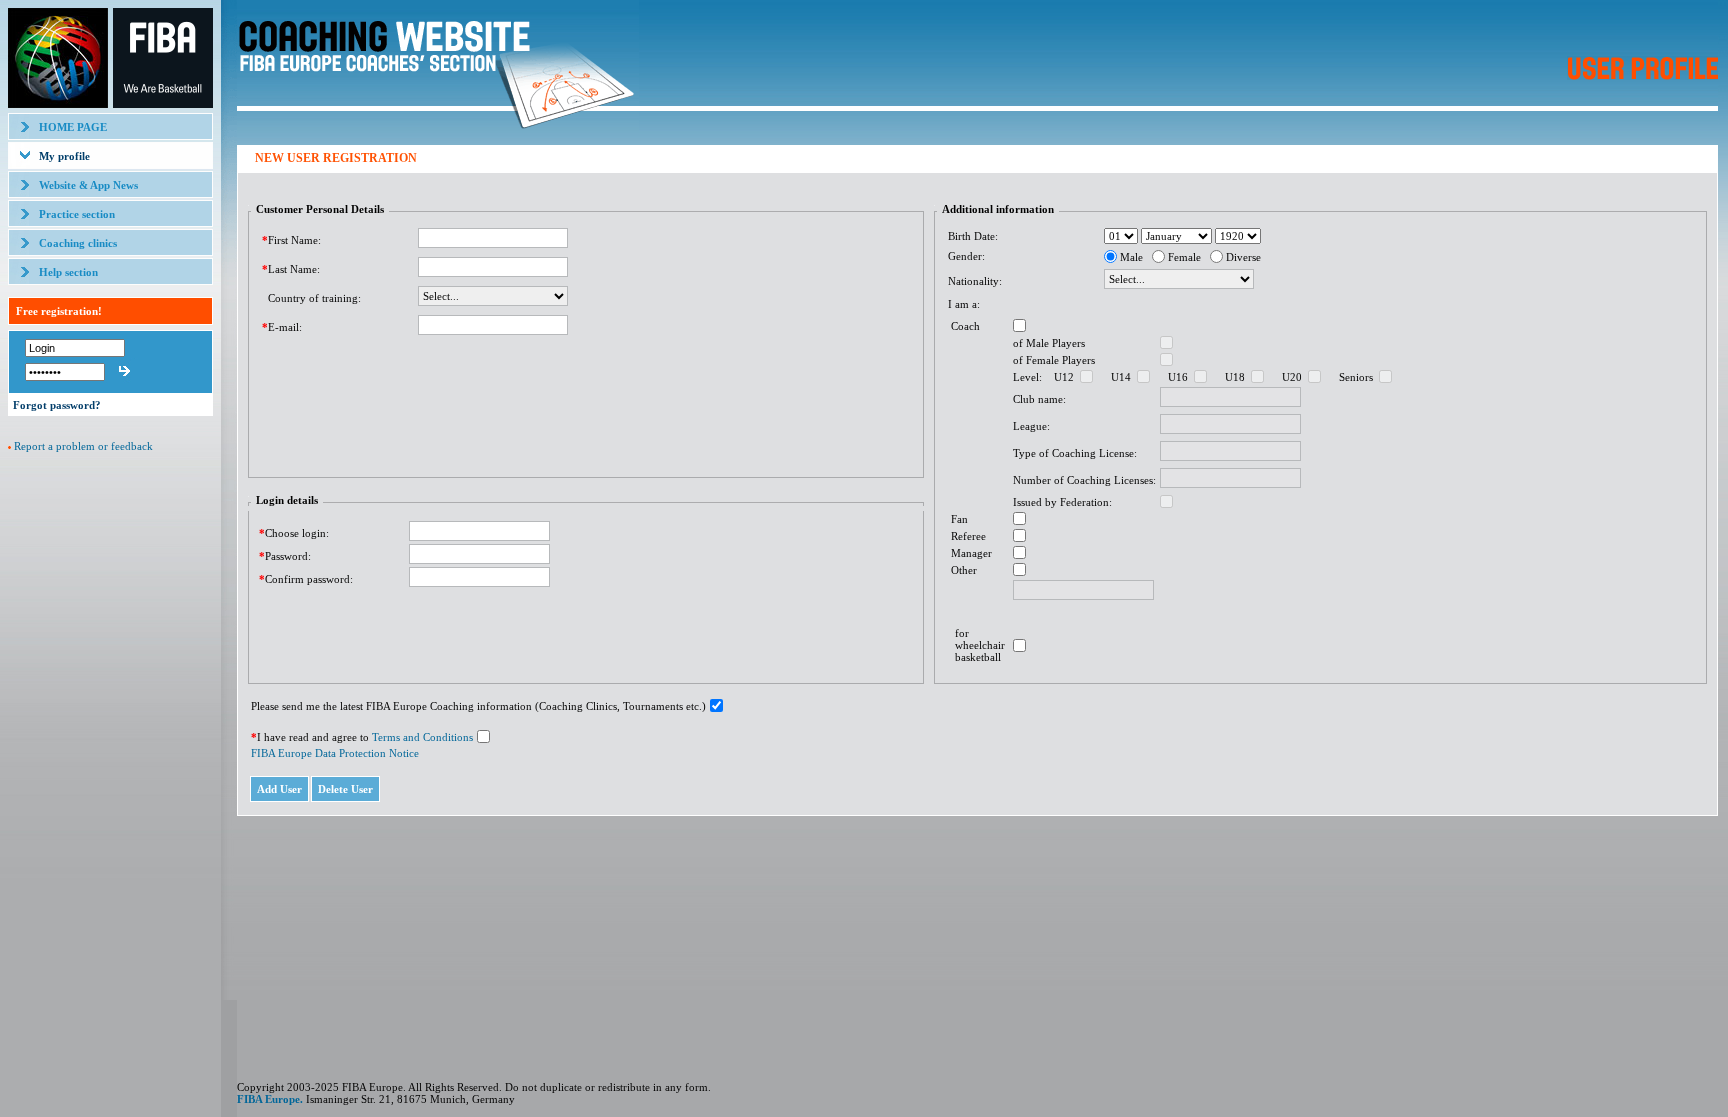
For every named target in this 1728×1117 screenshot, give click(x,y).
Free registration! (59, 311)
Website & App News (88, 185)
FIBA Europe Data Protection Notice (335, 753)
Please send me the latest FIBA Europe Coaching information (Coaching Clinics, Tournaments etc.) (478, 706)
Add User (279, 789)
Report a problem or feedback (83, 446)
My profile (64, 156)
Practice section (77, 214)
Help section (68, 272)
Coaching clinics (78, 243)
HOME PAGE (73, 127)
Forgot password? (57, 405)
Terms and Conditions (422, 737)
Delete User (345, 789)
